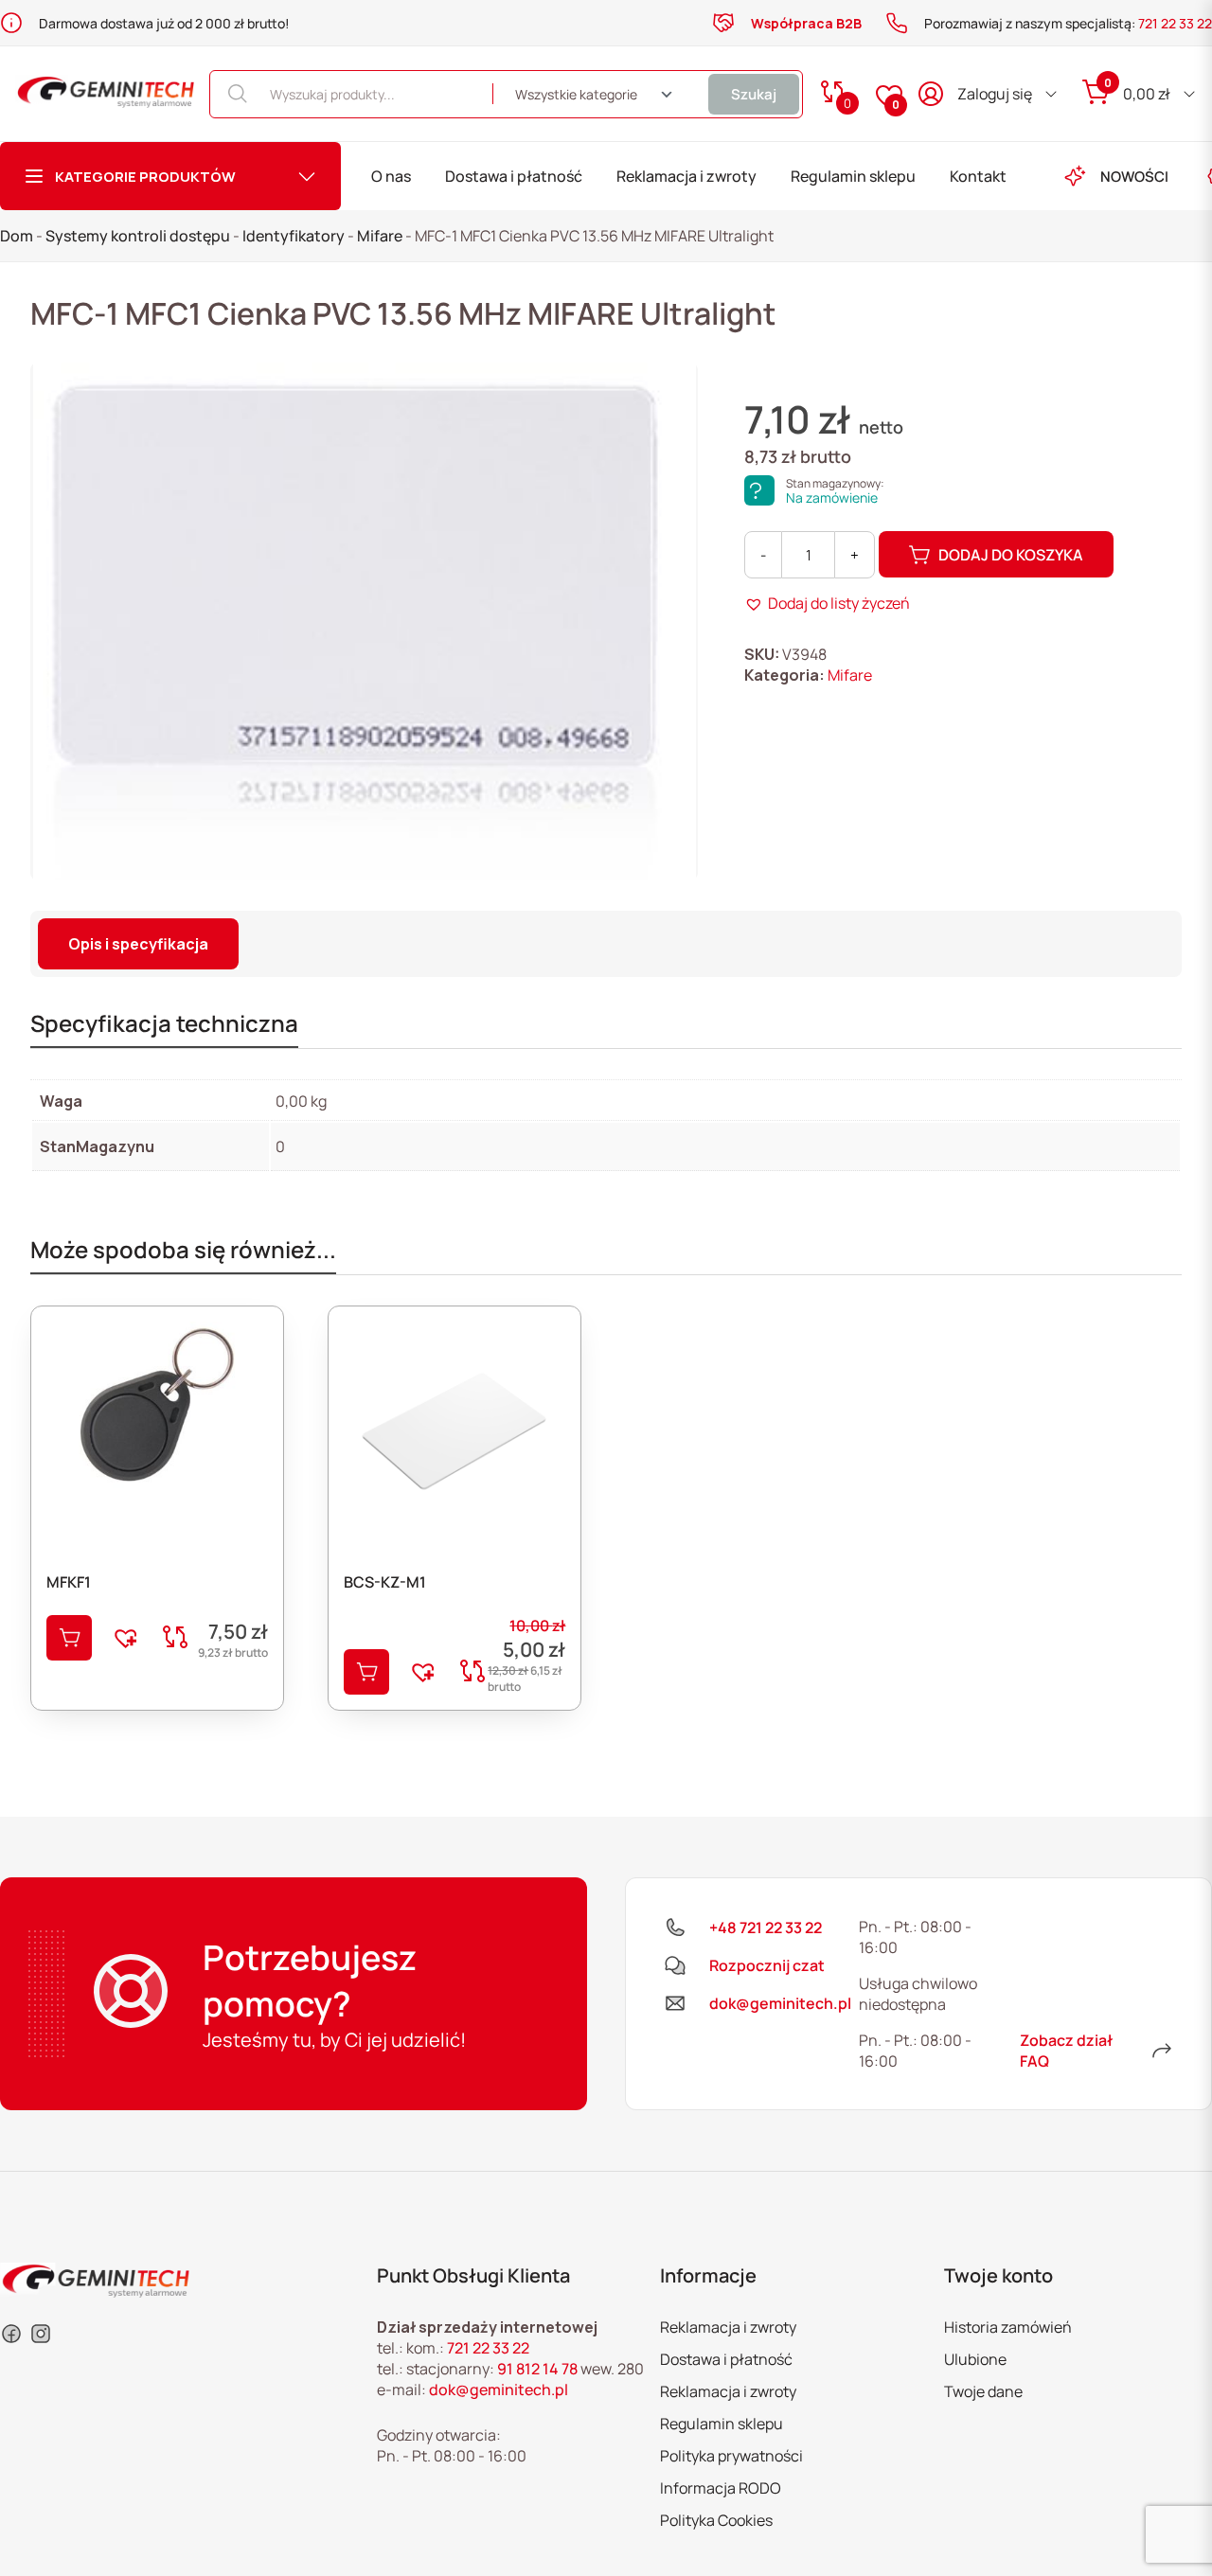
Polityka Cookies (716, 2520)
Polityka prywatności (731, 2456)
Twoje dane (983, 2391)
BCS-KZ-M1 (385, 1582)
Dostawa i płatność (514, 176)
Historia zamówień (1008, 2327)
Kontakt (978, 176)
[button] (827, 603)
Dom (17, 236)
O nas (391, 176)
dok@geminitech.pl (499, 2389)
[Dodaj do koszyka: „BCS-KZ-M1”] (366, 1672)
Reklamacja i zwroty (686, 176)
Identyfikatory (294, 236)
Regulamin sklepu (853, 176)
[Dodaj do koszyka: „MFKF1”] (69, 1638)
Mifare (380, 236)
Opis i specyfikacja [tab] (138, 944)
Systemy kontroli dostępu (138, 236)
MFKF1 (69, 1582)
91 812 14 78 (537, 2369)
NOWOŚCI (1134, 177)
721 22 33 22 (1175, 23)
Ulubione (975, 2359)
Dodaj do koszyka (1011, 555)
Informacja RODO (721, 2488)
